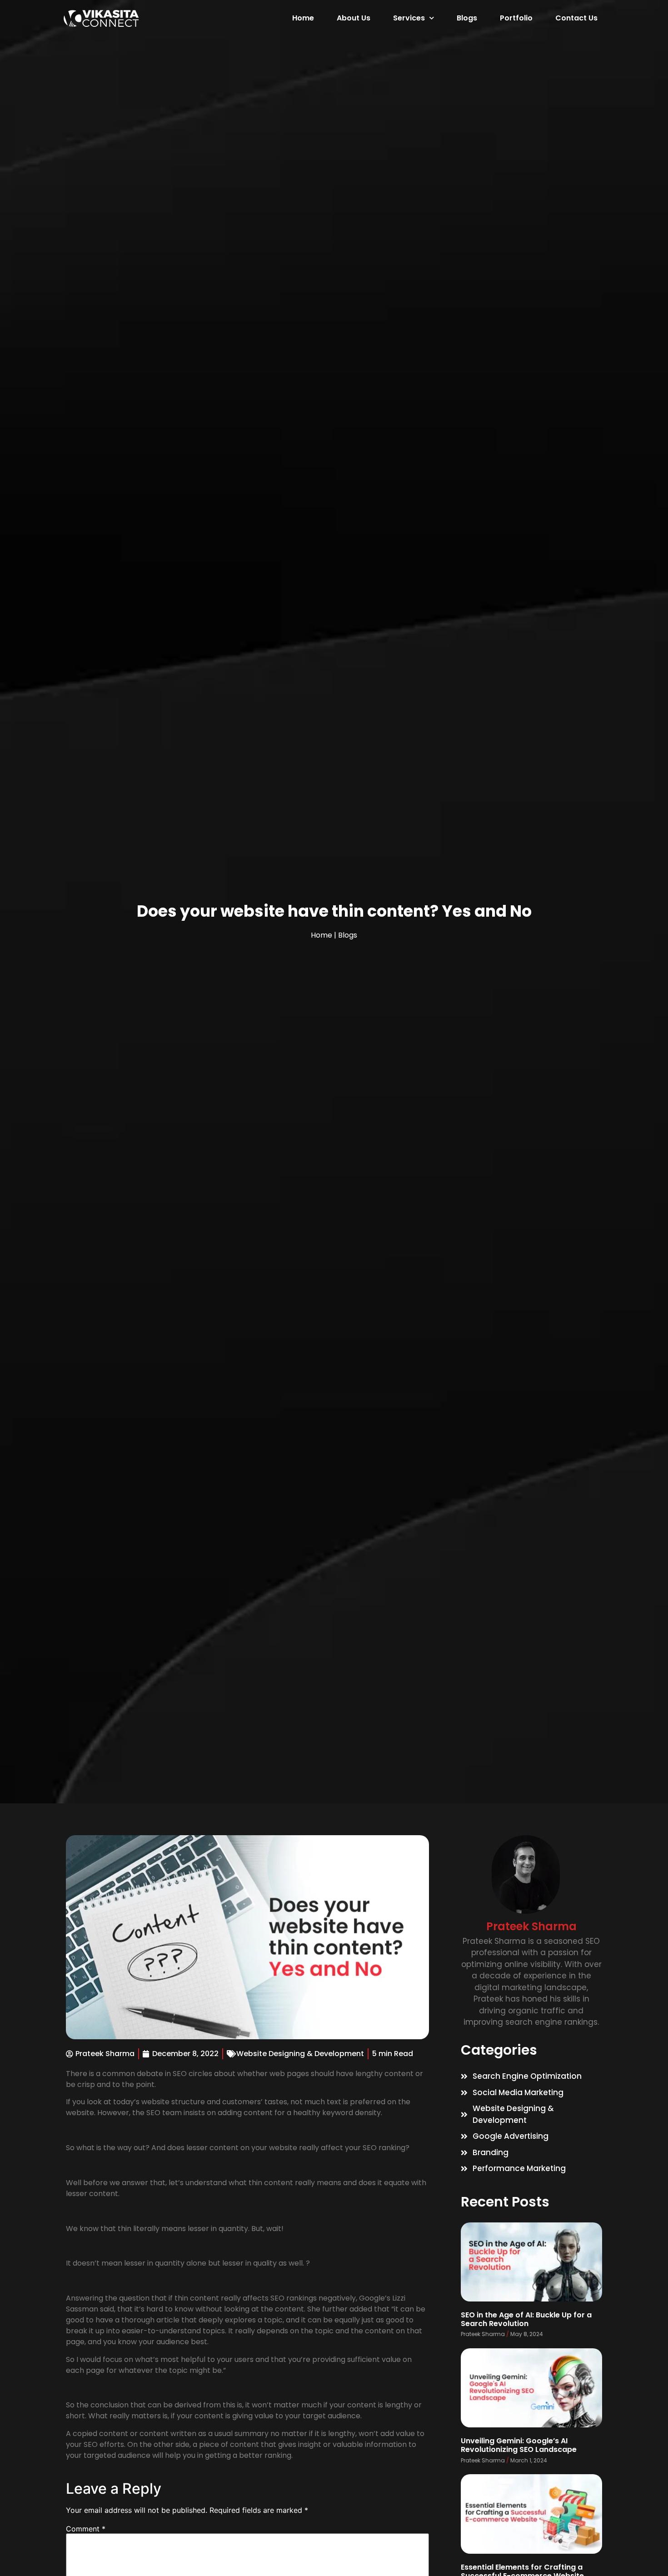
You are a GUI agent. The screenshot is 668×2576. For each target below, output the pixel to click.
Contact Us (576, 18)
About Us (354, 18)
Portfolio (516, 18)
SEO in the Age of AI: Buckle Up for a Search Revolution (526, 2319)
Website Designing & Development (300, 2054)
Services (409, 18)
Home (303, 18)
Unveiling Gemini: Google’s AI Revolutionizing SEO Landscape (519, 2445)
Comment (86, 2529)
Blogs (467, 18)
